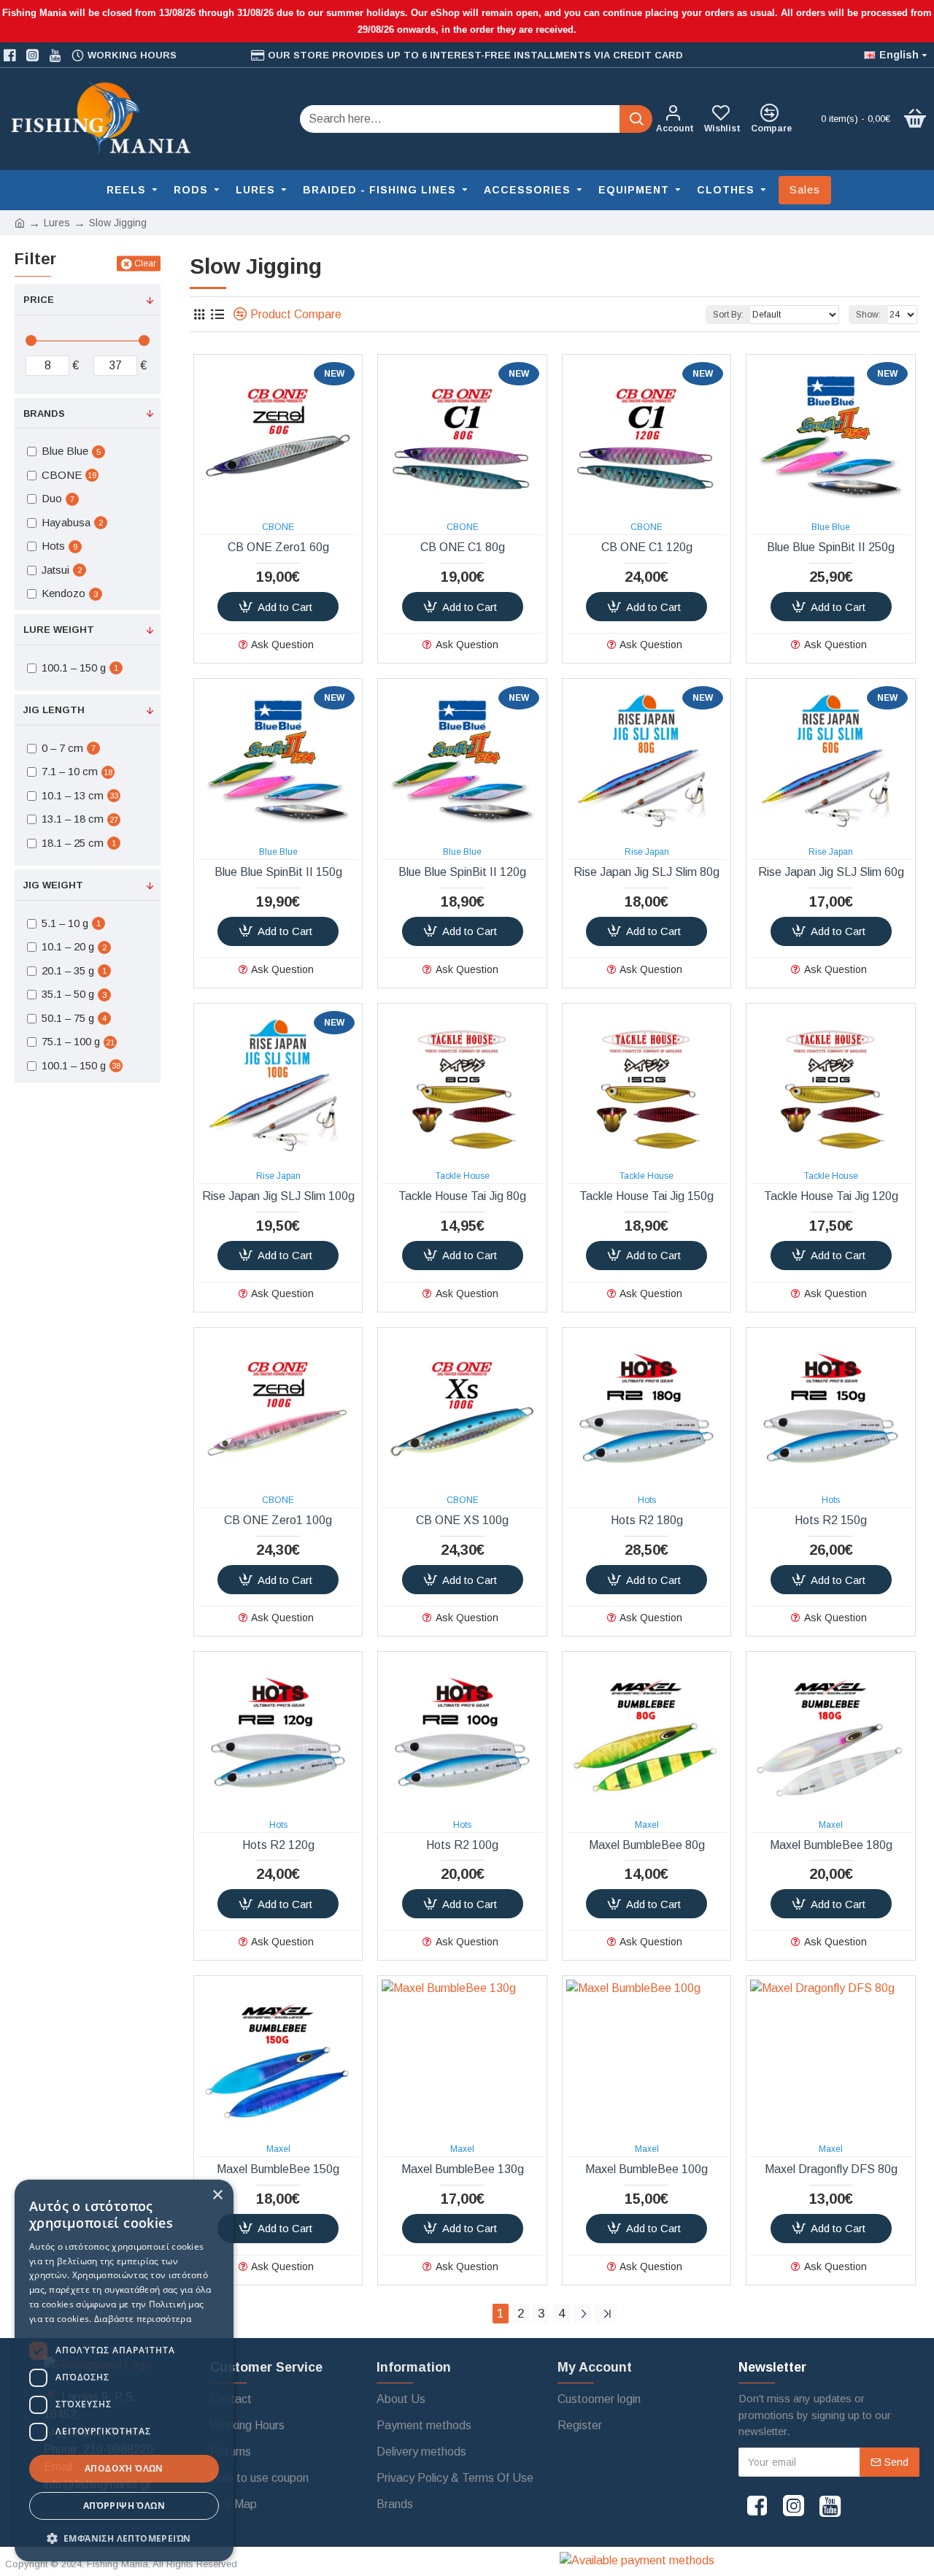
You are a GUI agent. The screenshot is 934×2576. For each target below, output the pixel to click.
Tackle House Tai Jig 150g (647, 1196)
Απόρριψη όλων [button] (124, 2506)
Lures (57, 223)
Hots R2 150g (831, 1520)
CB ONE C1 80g (463, 547)
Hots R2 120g (278, 1845)
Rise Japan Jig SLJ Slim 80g (647, 872)
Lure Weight (59, 630)
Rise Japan (647, 852)
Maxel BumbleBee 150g (278, 2169)
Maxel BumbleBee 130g (463, 2169)
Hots (647, 1500)
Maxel (647, 1825)
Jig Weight (53, 885)
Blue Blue (831, 527)
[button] (124, 2538)
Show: (868, 315)
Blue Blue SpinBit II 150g (278, 872)
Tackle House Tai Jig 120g (831, 1196)
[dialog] (124, 2371)
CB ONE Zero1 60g (278, 547)
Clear (145, 264)
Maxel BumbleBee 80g (647, 1845)
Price (39, 300)
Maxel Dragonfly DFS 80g (831, 2169)
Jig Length (54, 710)
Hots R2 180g (647, 1520)
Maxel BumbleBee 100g (647, 2169)
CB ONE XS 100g (462, 1520)
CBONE (278, 527)
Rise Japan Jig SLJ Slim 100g (278, 1196)
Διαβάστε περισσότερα (143, 2319)
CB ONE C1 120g (647, 547)
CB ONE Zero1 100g (278, 1520)
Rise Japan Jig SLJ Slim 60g (831, 872)
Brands (44, 414)
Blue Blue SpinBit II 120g (462, 872)
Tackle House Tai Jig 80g (462, 1196)
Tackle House (463, 1176)
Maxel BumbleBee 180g (831, 1845)
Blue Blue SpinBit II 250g (831, 547)
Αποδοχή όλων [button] (124, 2468)
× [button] (217, 2195)
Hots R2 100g (462, 1845)
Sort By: (728, 315)
